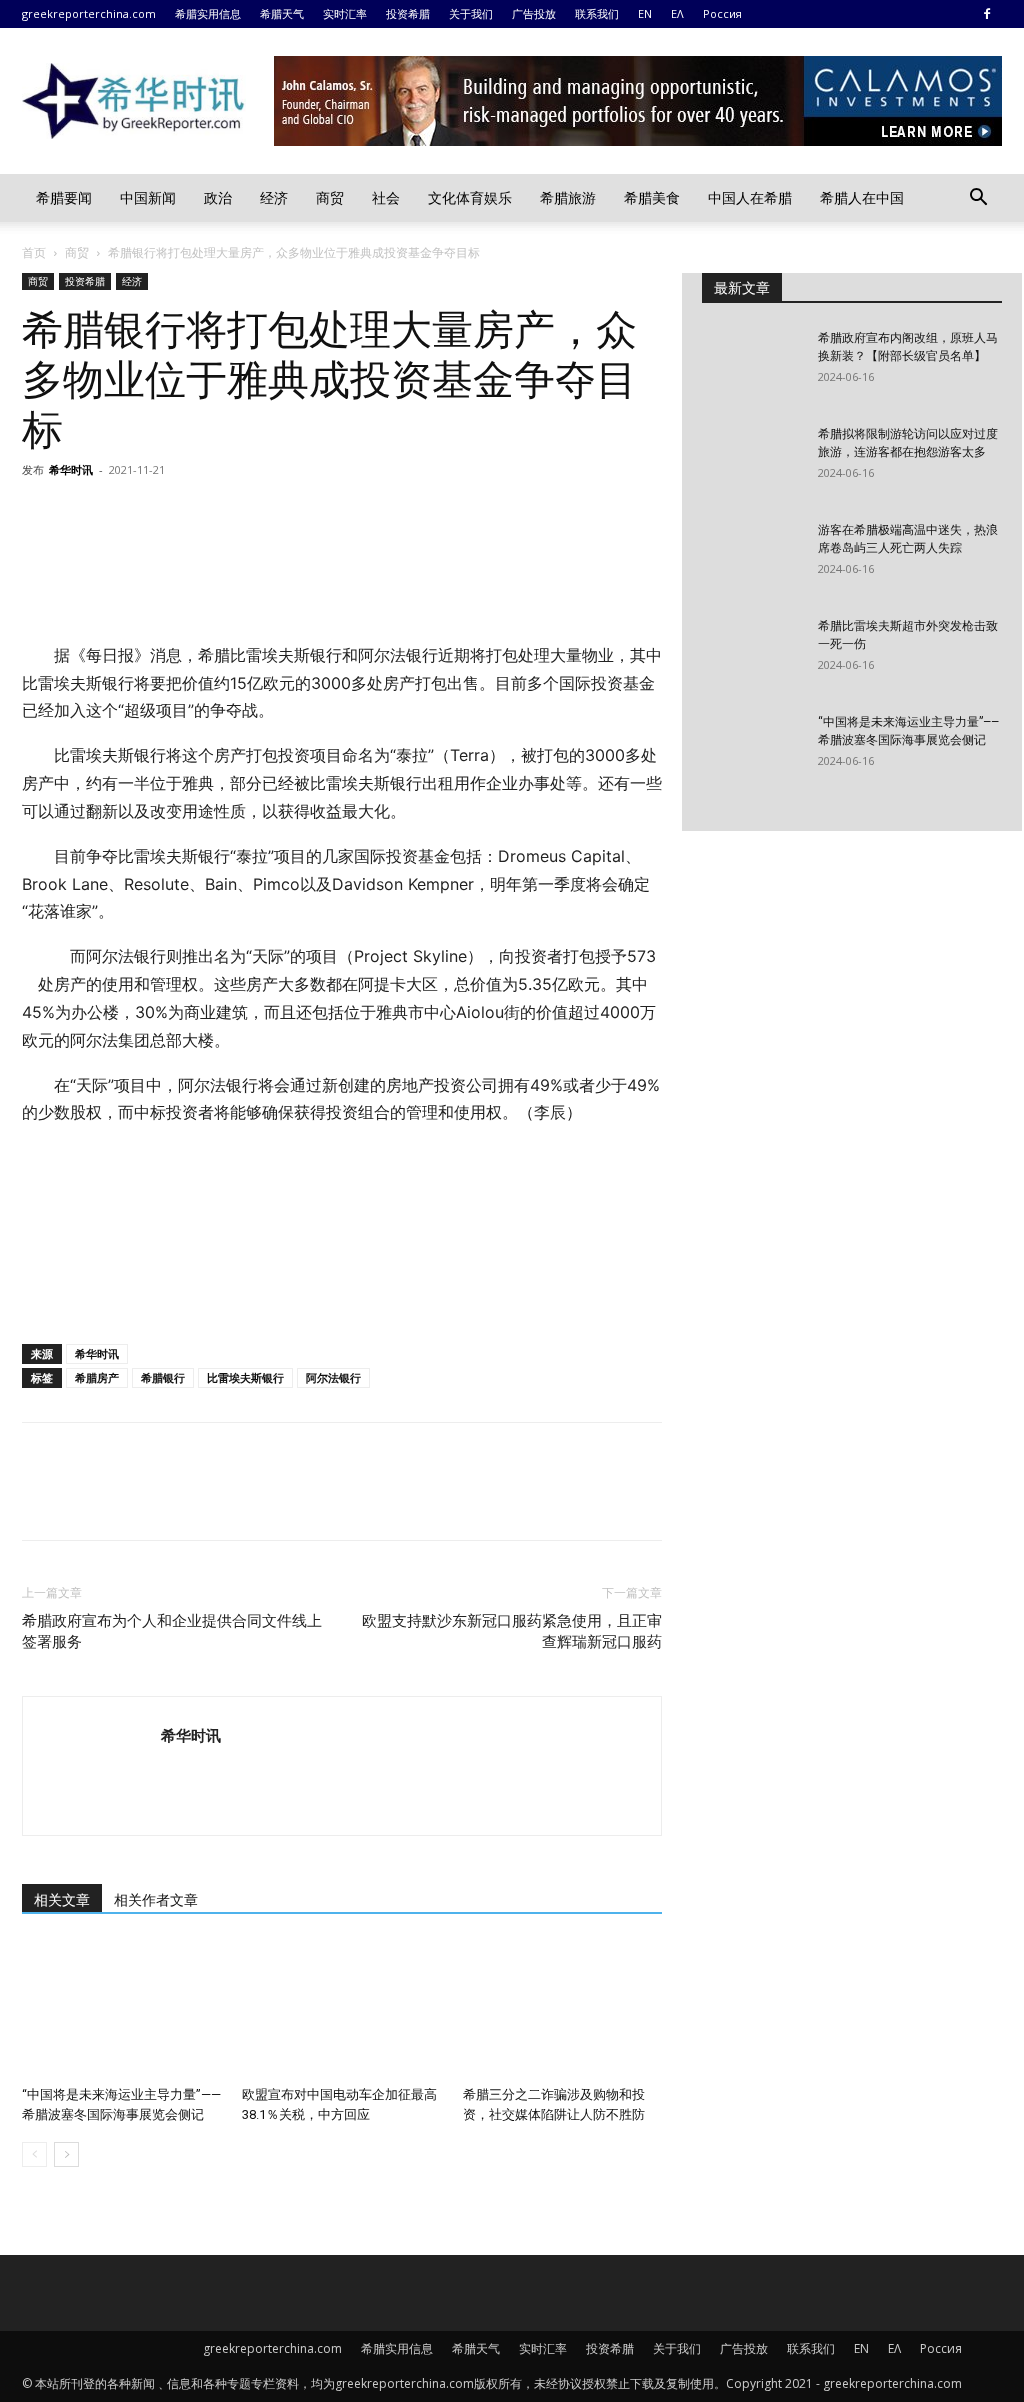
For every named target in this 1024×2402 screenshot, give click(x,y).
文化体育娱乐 (470, 197)
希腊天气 (282, 13)
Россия (722, 13)
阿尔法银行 (333, 1377)
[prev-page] (34, 2154)
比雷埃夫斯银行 (245, 1377)
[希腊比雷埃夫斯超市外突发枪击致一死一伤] (752, 652)
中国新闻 (148, 197)
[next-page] (66, 2154)
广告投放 (534, 13)
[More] (227, 515)
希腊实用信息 (208, 13)
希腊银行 (163, 1377)
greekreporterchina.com (89, 13)
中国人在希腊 (750, 197)
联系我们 (597, 13)
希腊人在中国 (862, 197)
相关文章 (62, 1900)
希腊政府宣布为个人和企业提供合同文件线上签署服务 (172, 1631)
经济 (274, 197)
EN (645, 13)
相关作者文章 (156, 1900)
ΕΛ (677, 13)
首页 (34, 252)
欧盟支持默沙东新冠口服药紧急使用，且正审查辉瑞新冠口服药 (512, 1631)
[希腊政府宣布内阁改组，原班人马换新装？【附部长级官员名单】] (752, 364)
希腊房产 (97, 1377)
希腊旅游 (568, 197)
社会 (386, 197)
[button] (978, 199)
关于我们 (471, 13)
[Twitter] (88, 515)
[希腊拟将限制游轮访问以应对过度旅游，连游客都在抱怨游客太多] (752, 460)
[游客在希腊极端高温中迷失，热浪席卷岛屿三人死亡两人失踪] (752, 556)
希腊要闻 (64, 197)
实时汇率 (345, 13)
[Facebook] (987, 14)
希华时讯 (71, 469)
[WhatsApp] (180, 515)
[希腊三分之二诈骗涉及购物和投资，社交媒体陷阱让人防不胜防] (562, 2009)
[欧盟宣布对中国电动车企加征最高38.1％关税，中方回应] (341, 2009)
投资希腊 (408, 13)
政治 (218, 197)
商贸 (330, 197)
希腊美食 (652, 197)
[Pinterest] (134, 515)
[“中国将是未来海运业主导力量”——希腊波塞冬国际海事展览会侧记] (121, 2009)
